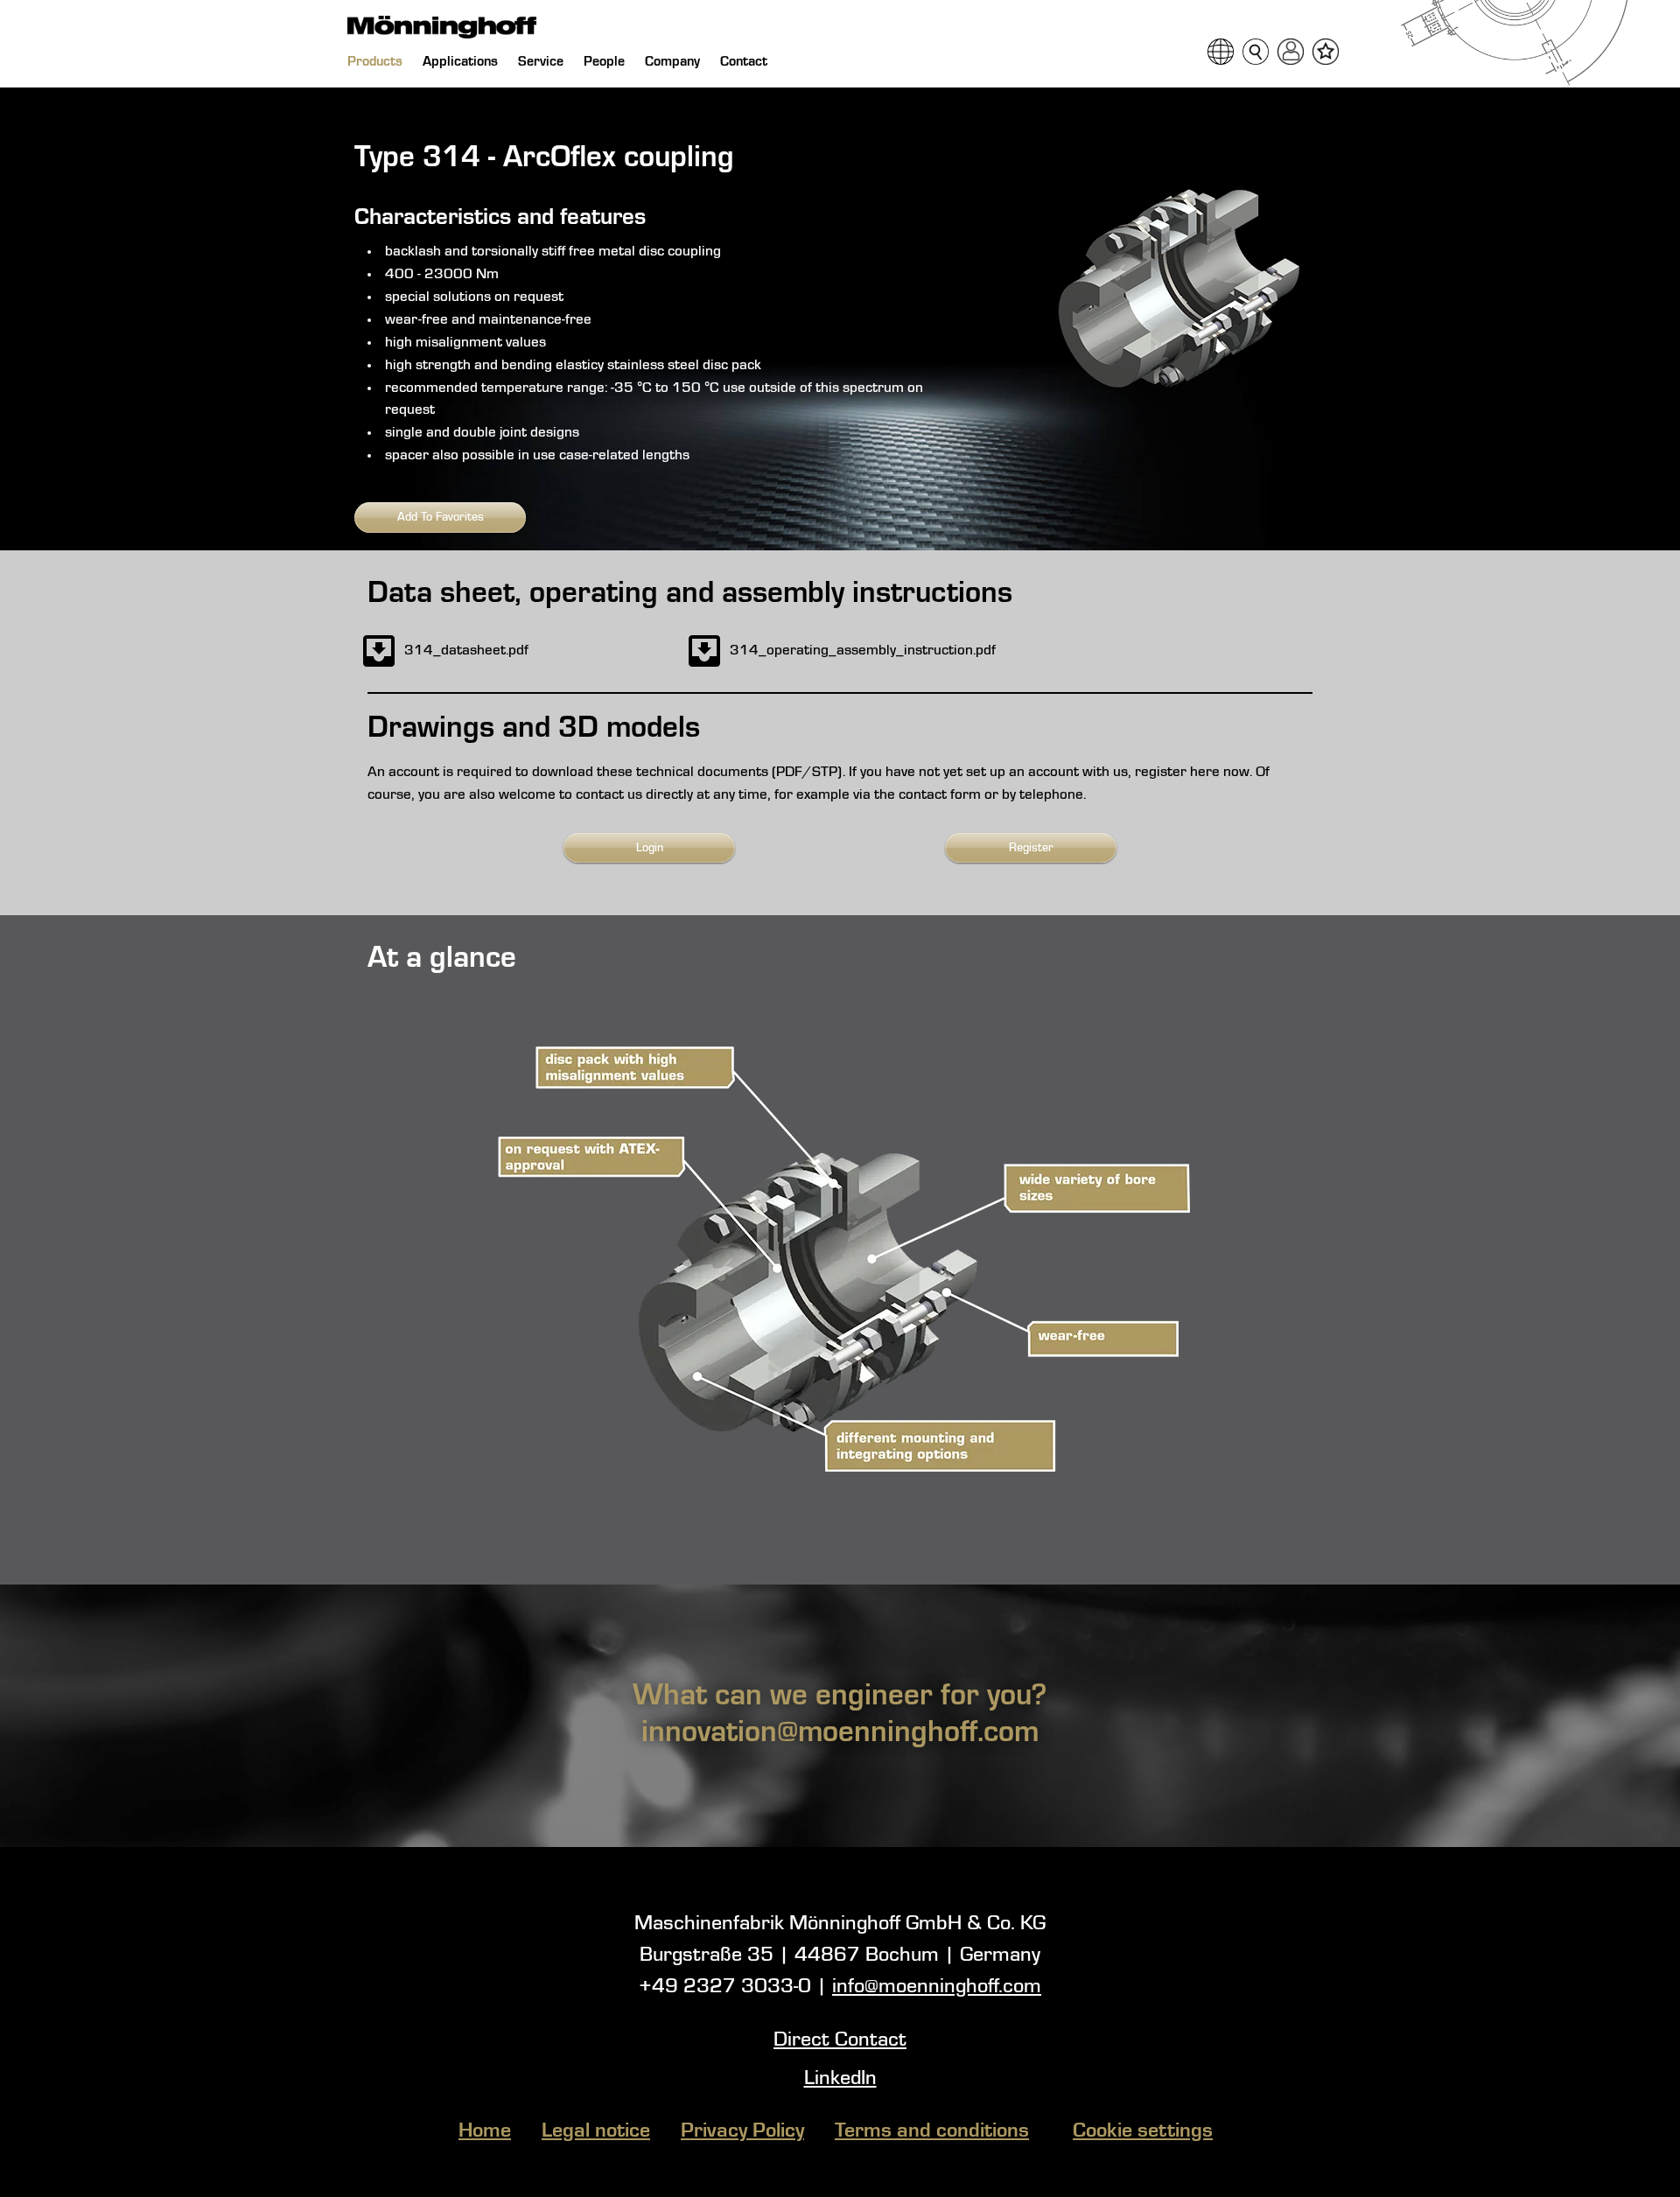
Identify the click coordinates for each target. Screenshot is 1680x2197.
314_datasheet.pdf (466, 651)
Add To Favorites (441, 517)
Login (650, 848)
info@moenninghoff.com (937, 1987)
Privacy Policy (742, 2131)
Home (485, 2131)
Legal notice (596, 2131)
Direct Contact (840, 2040)
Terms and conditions (932, 2131)
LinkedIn (840, 2079)
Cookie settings (1143, 2131)
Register (1031, 848)
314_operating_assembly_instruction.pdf (863, 651)
